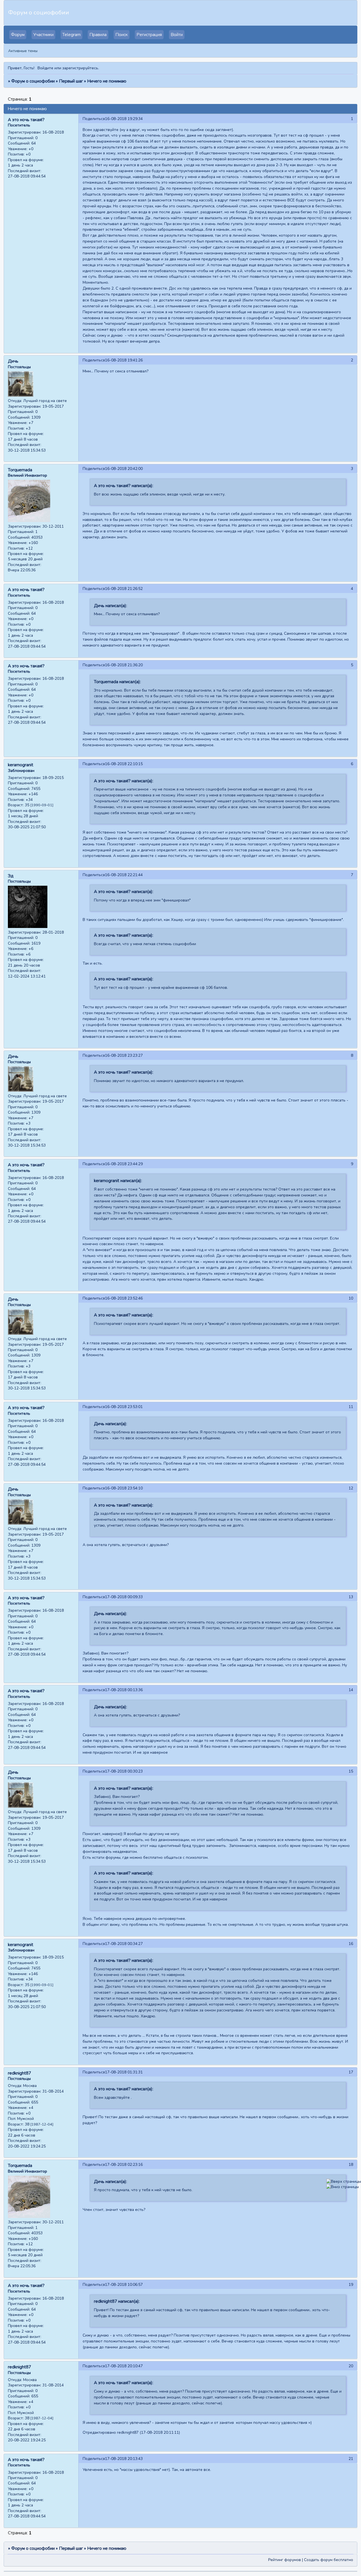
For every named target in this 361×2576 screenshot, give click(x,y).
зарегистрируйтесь (80, 68)
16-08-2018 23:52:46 (124, 1298)
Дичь (13, 361)
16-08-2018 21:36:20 (124, 665)
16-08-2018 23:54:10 (124, 1488)
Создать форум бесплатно (329, 2560)
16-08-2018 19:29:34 (124, 119)
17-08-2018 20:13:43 (124, 2459)
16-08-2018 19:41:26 (124, 360)
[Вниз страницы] (343, 2187)
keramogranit (21, 765)
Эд (11, 876)
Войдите (45, 68)
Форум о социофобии (33, 81)
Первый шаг (71, 81)
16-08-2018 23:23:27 (124, 1055)
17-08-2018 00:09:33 (124, 1597)
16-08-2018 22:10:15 (124, 764)
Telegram (71, 35)
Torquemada (20, 470)
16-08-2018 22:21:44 (124, 875)
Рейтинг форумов (285, 2560)
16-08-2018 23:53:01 (124, 1407)
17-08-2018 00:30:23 (124, 1771)
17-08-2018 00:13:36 (124, 1690)
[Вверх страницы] (344, 2181)
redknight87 (19, 2073)
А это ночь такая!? (26, 120)
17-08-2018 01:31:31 (124, 2072)
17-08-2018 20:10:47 (124, 2366)
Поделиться (94, 119)
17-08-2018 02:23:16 (124, 2165)
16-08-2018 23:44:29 (124, 1164)
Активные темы (23, 51)
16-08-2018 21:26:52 (124, 589)
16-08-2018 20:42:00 (124, 469)
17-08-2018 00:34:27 (124, 1944)
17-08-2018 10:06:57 (124, 2285)
